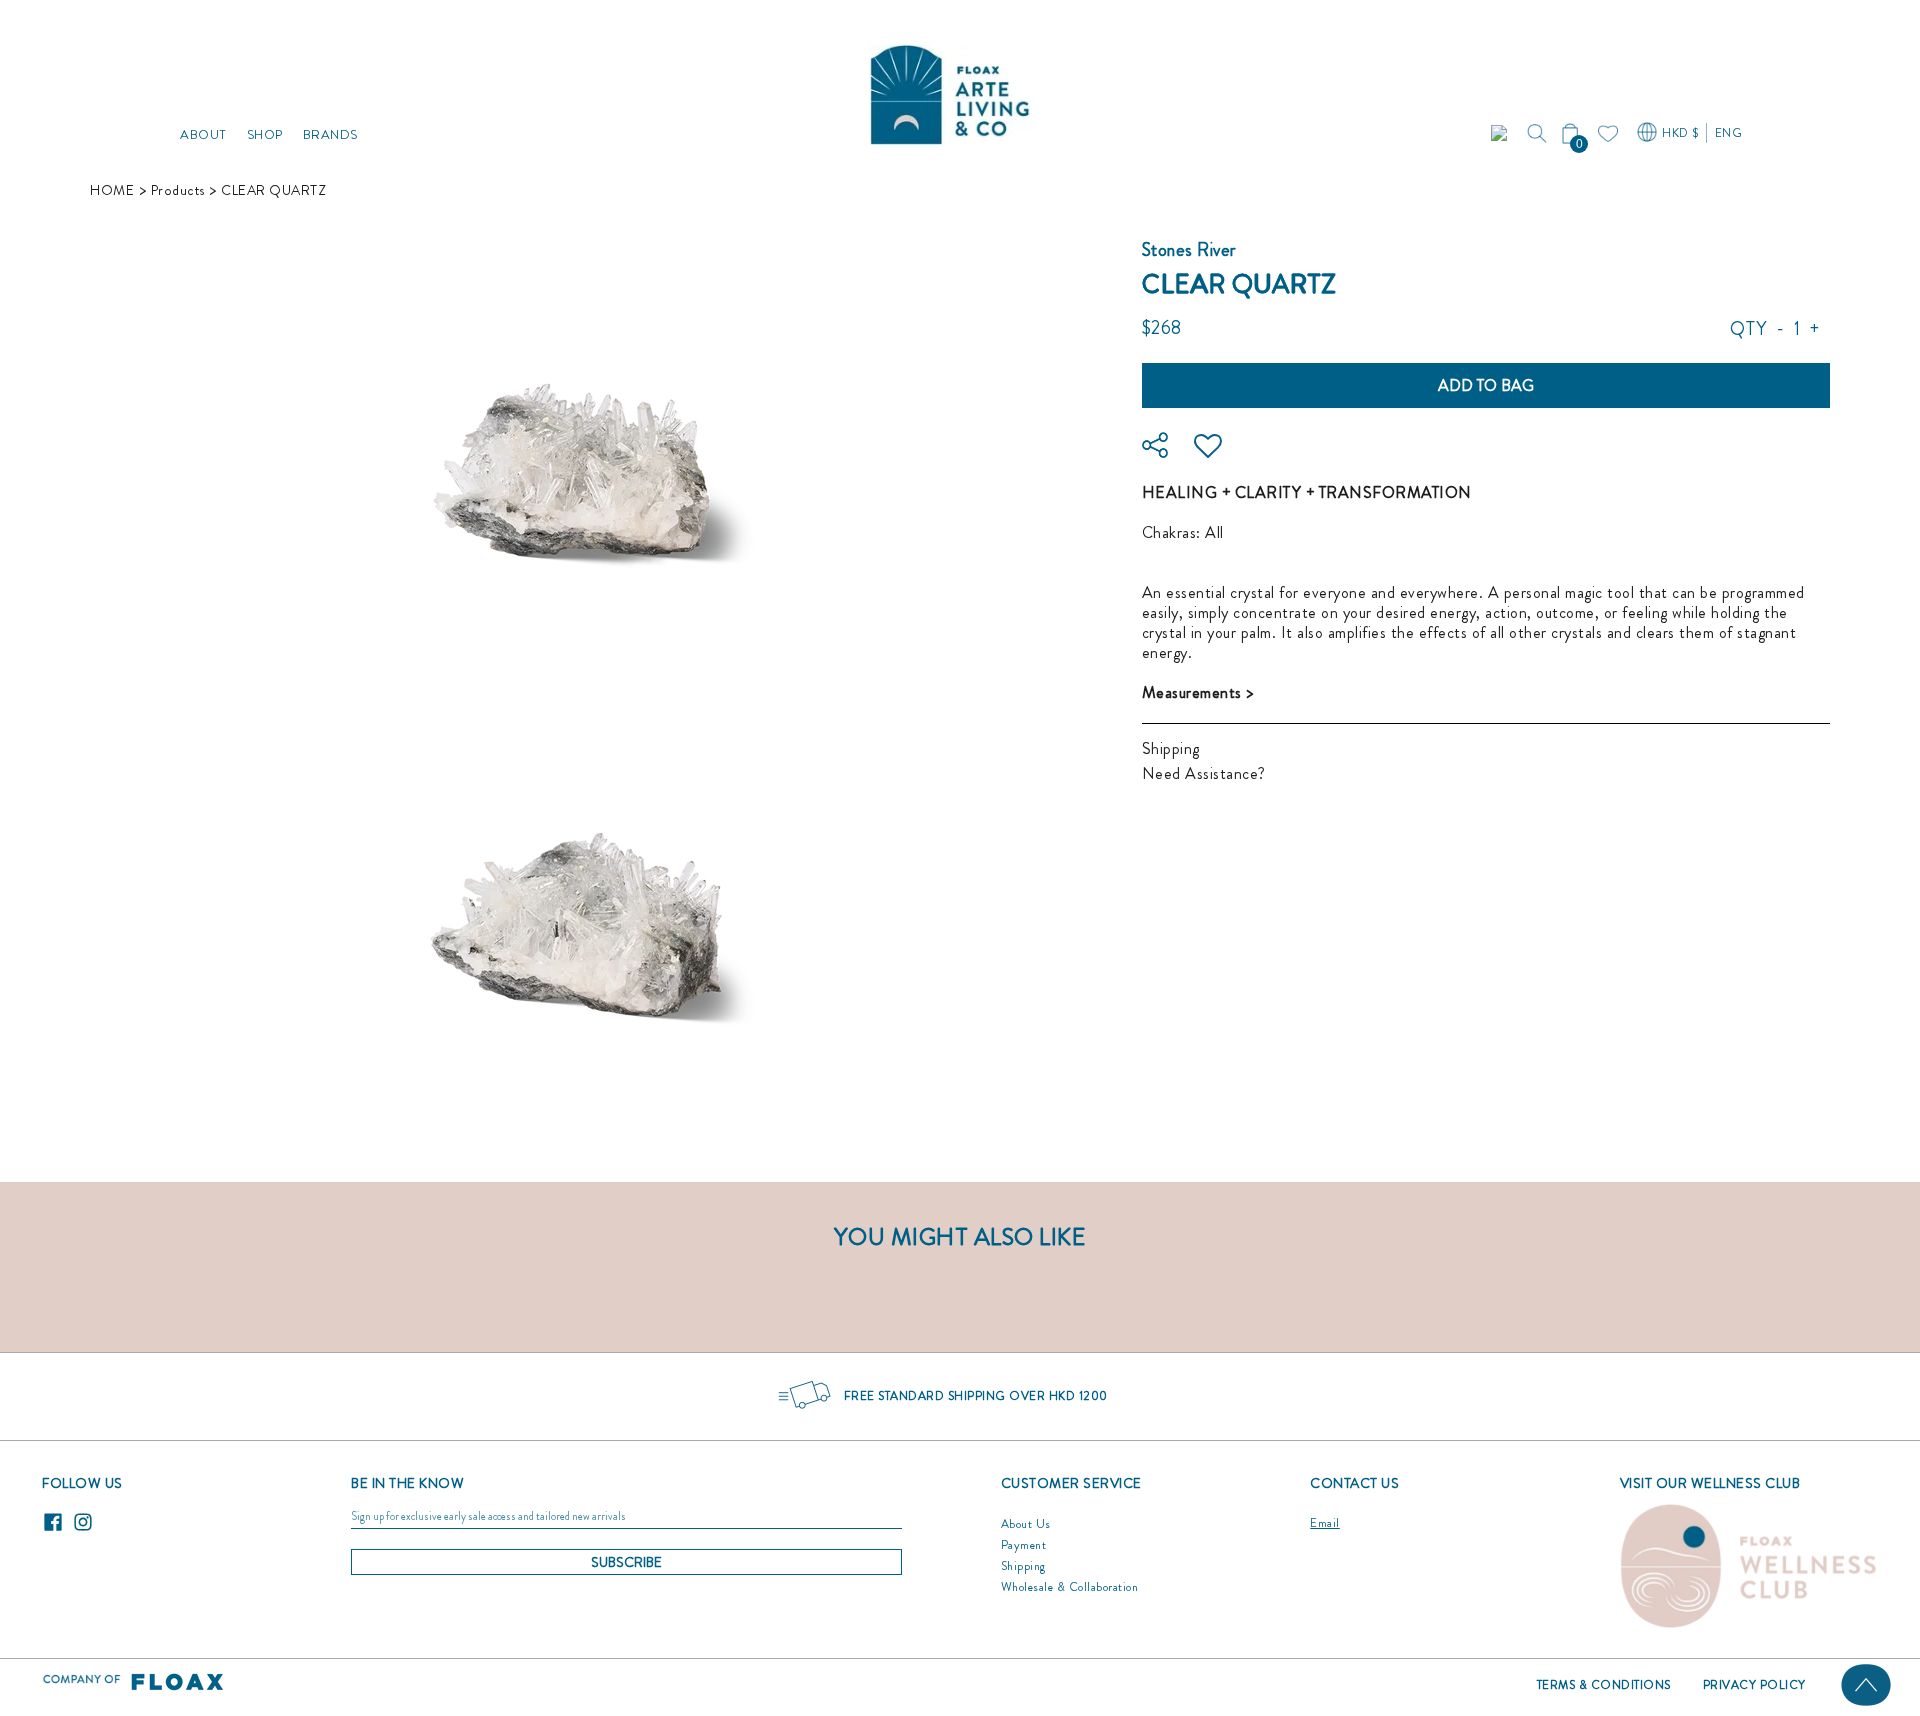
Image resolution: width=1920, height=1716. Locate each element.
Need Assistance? (1204, 773)
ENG (1729, 133)
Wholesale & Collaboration (1070, 1587)
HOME (112, 190)
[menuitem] (203, 90)
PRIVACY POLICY (1754, 1685)
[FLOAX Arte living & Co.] (950, 90)
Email (1325, 1523)
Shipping (1171, 748)
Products (178, 190)
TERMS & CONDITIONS (1604, 1685)
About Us (1026, 1524)
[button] (1501, 133)
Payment (1024, 1545)
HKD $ (1680, 133)
